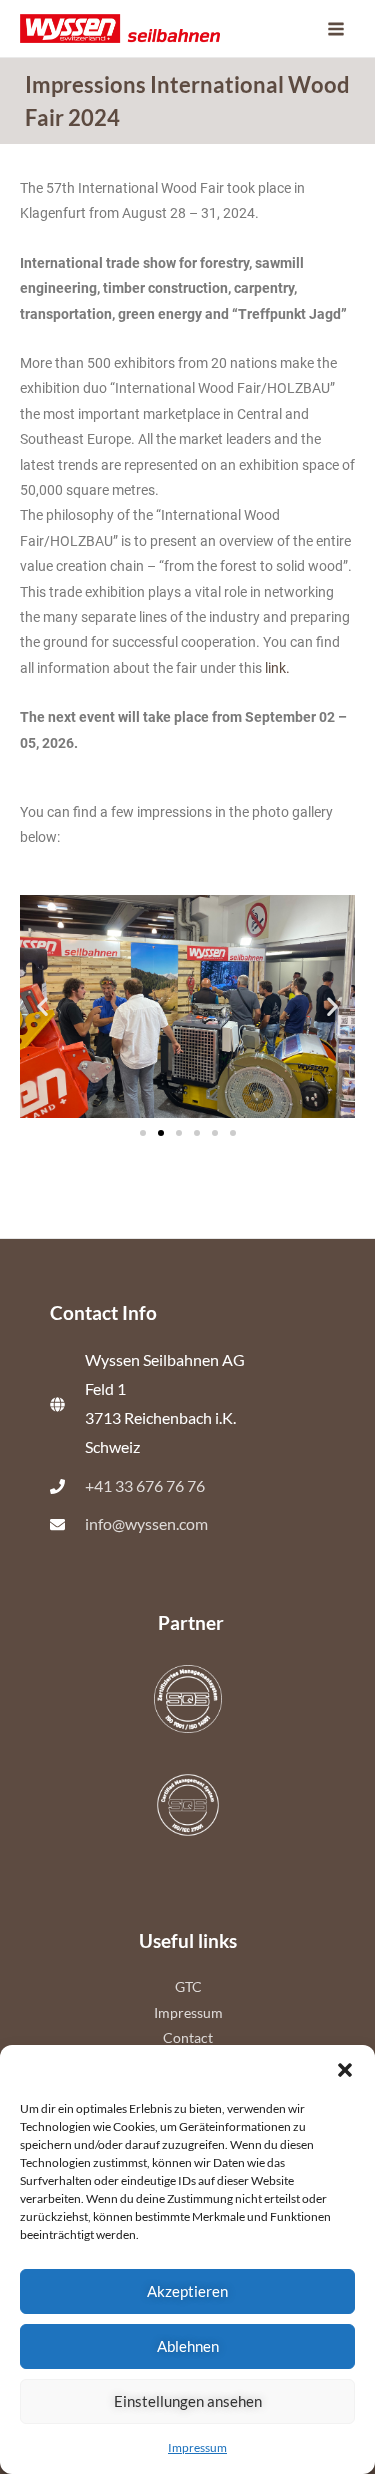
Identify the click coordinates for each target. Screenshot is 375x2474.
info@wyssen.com (146, 1524)
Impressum (197, 2447)
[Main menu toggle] (336, 28)
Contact (188, 2037)
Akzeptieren (187, 2291)
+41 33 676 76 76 (145, 1486)
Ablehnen (188, 2346)
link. (277, 668)
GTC (188, 1986)
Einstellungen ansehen (188, 2401)
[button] (345, 2070)
